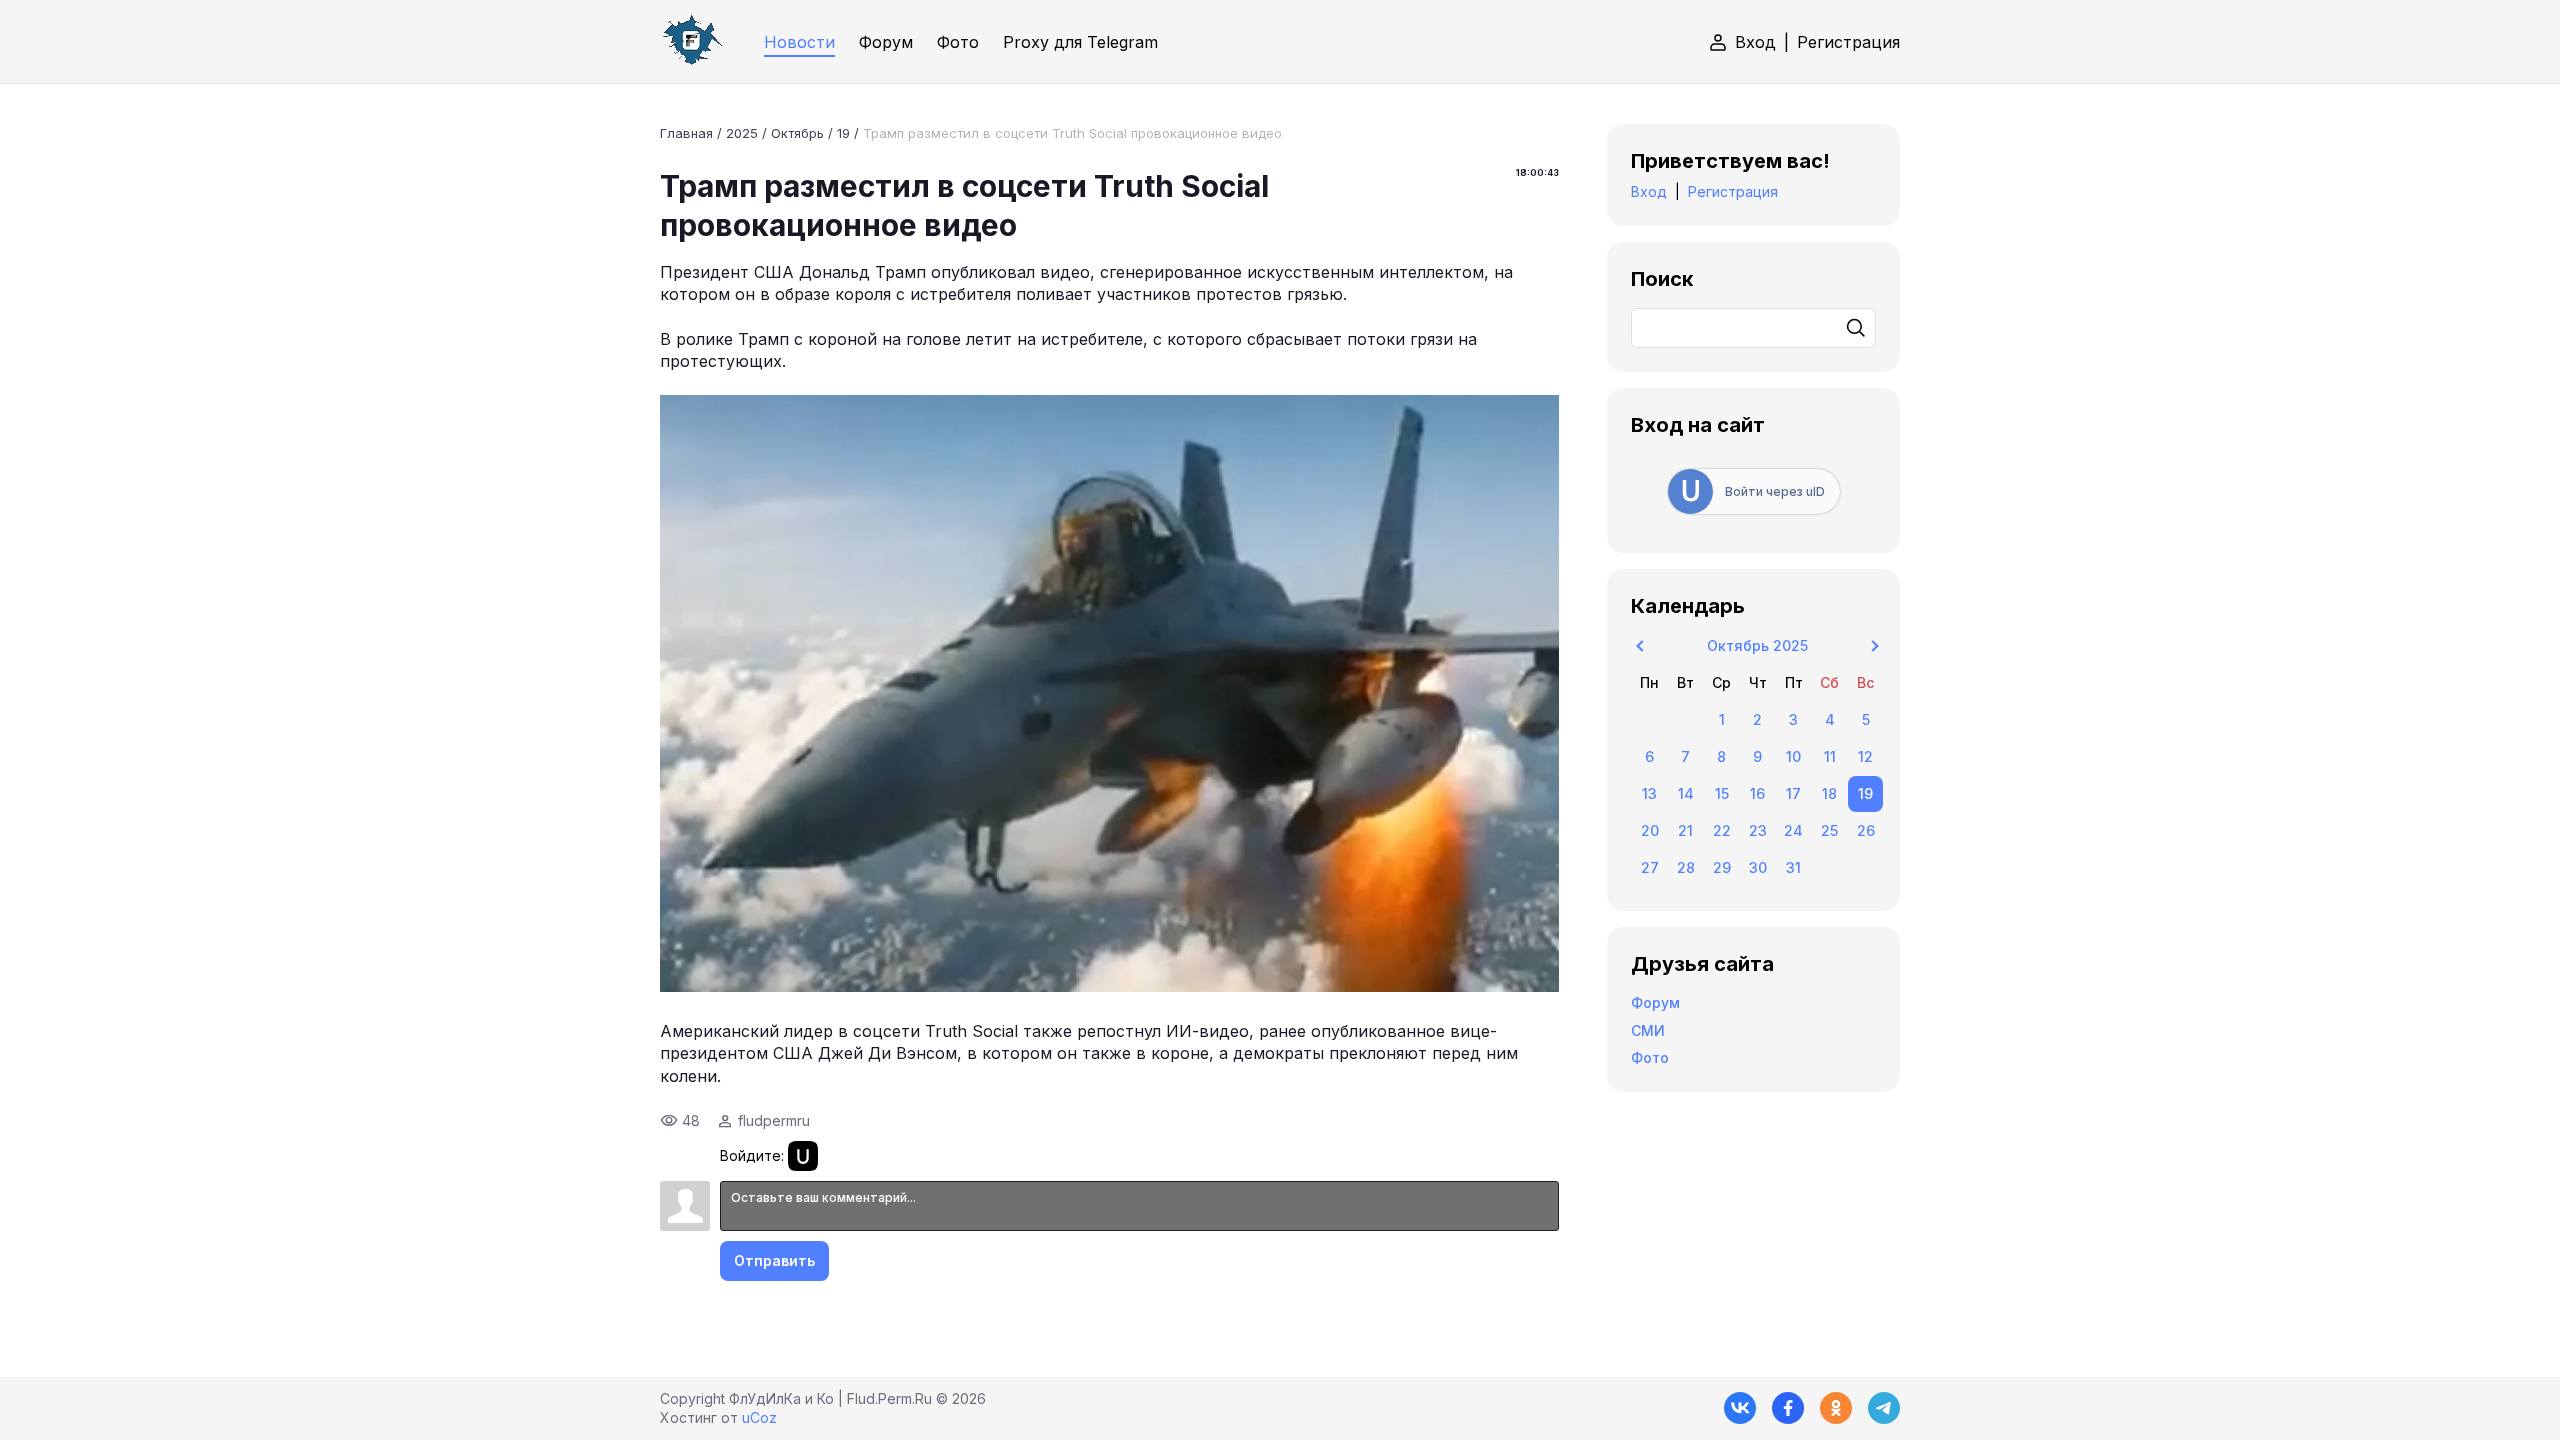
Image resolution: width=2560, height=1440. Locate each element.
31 (1793, 867)
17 (1793, 793)
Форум (1655, 1002)
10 (1793, 756)
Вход (1755, 42)
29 (1722, 867)
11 (1830, 756)
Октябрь (797, 133)
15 (1722, 793)
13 (1649, 793)
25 (1829, 830)
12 (1865, 756)
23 (1758, 830)
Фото (1650, 1057)
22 (1722, 830)
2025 (742, 133)
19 (843, 133)
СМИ (1648, 1030)
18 (1829, 793)
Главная (686, 133)
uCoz (759, 1417)
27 (1650, 867)
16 (1757, 793)
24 (1793, 830)
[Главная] (692, 41)
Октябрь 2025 (1757, 645)
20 (1650, 830)
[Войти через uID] (803, 1156)
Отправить (774, 1260)
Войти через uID (1775, 491)
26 (1866, 830)
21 (1685, 830)
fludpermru (774, 1120)
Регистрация (1848, 42)
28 (1686, 867)
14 (1686, 793)
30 (1758, 867)
